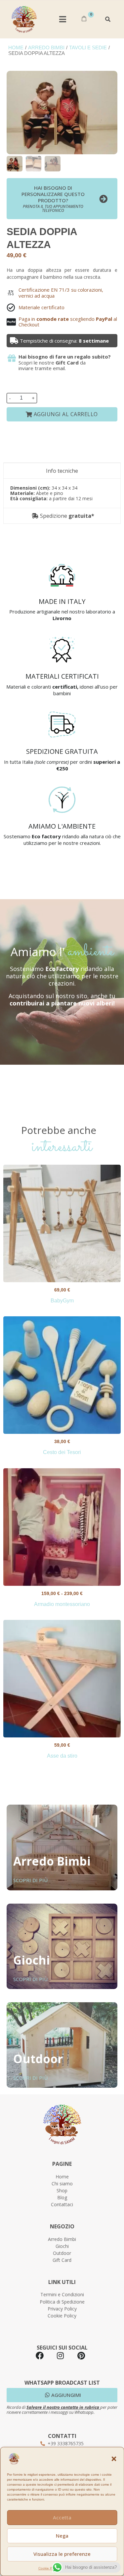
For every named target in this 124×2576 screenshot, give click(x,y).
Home (16, 48)
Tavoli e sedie (88, 48)
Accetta (62, 2517)
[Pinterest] (81, 2356)
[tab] (62, 471)
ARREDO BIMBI (46, 48)
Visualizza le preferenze (62, 2554)
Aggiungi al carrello (66, 414)
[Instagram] (61, 2356)
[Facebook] (40, 2356)
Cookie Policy (49, 2568)
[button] (114, 2459)
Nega (62, 2536)
